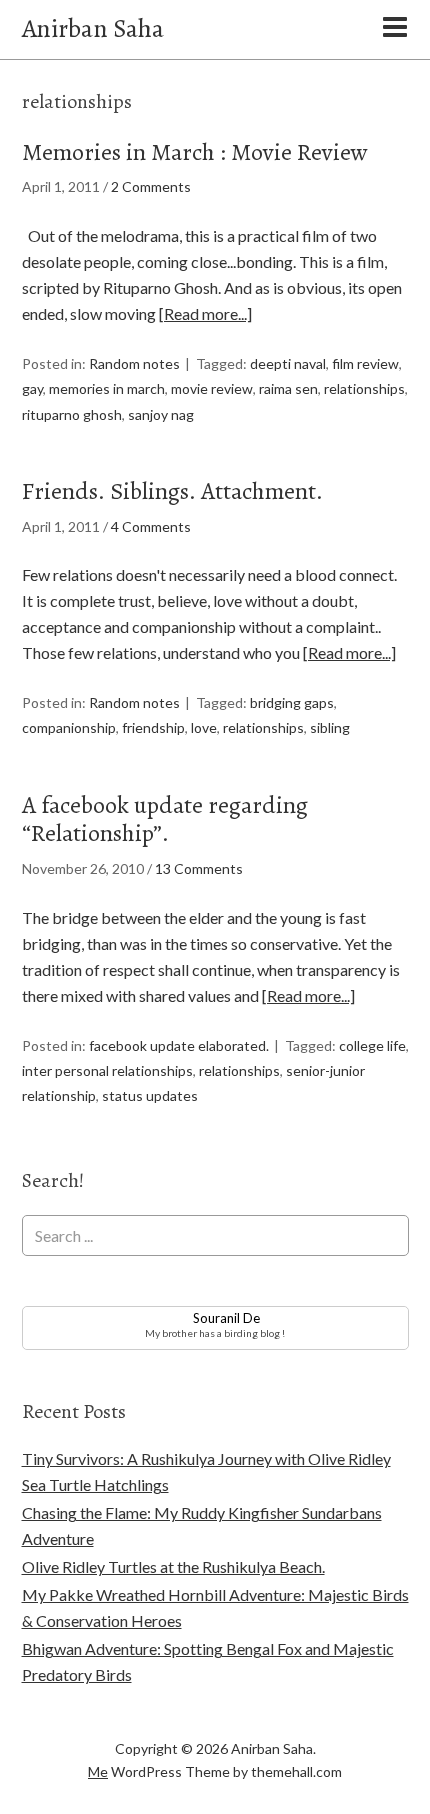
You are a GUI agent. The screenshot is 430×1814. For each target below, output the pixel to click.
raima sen (288, 388)
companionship (69, 727)
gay (32, 388)
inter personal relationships (107, 1070)
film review (365, 363)
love (204, 727)
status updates (150, 1095)
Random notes (134, 363)
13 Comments (199, 868)
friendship (153, 727)
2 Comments (151, 186)
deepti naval (288, 363)
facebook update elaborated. (179, 1045)
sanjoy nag (161, 414)
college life (372, 1045)
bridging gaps (292, 702)
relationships (364, 388)
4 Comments (151, 526)
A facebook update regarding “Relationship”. (165, 819)
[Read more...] (205, 313)
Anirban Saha (93, 28)
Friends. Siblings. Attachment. (172, 491)
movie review (212, 388)
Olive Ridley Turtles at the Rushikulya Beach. (173, 1566)
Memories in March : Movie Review (195, 152)
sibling (330, 727)
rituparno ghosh (72, 414)
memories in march (107, 388)
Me (98, 1771)
